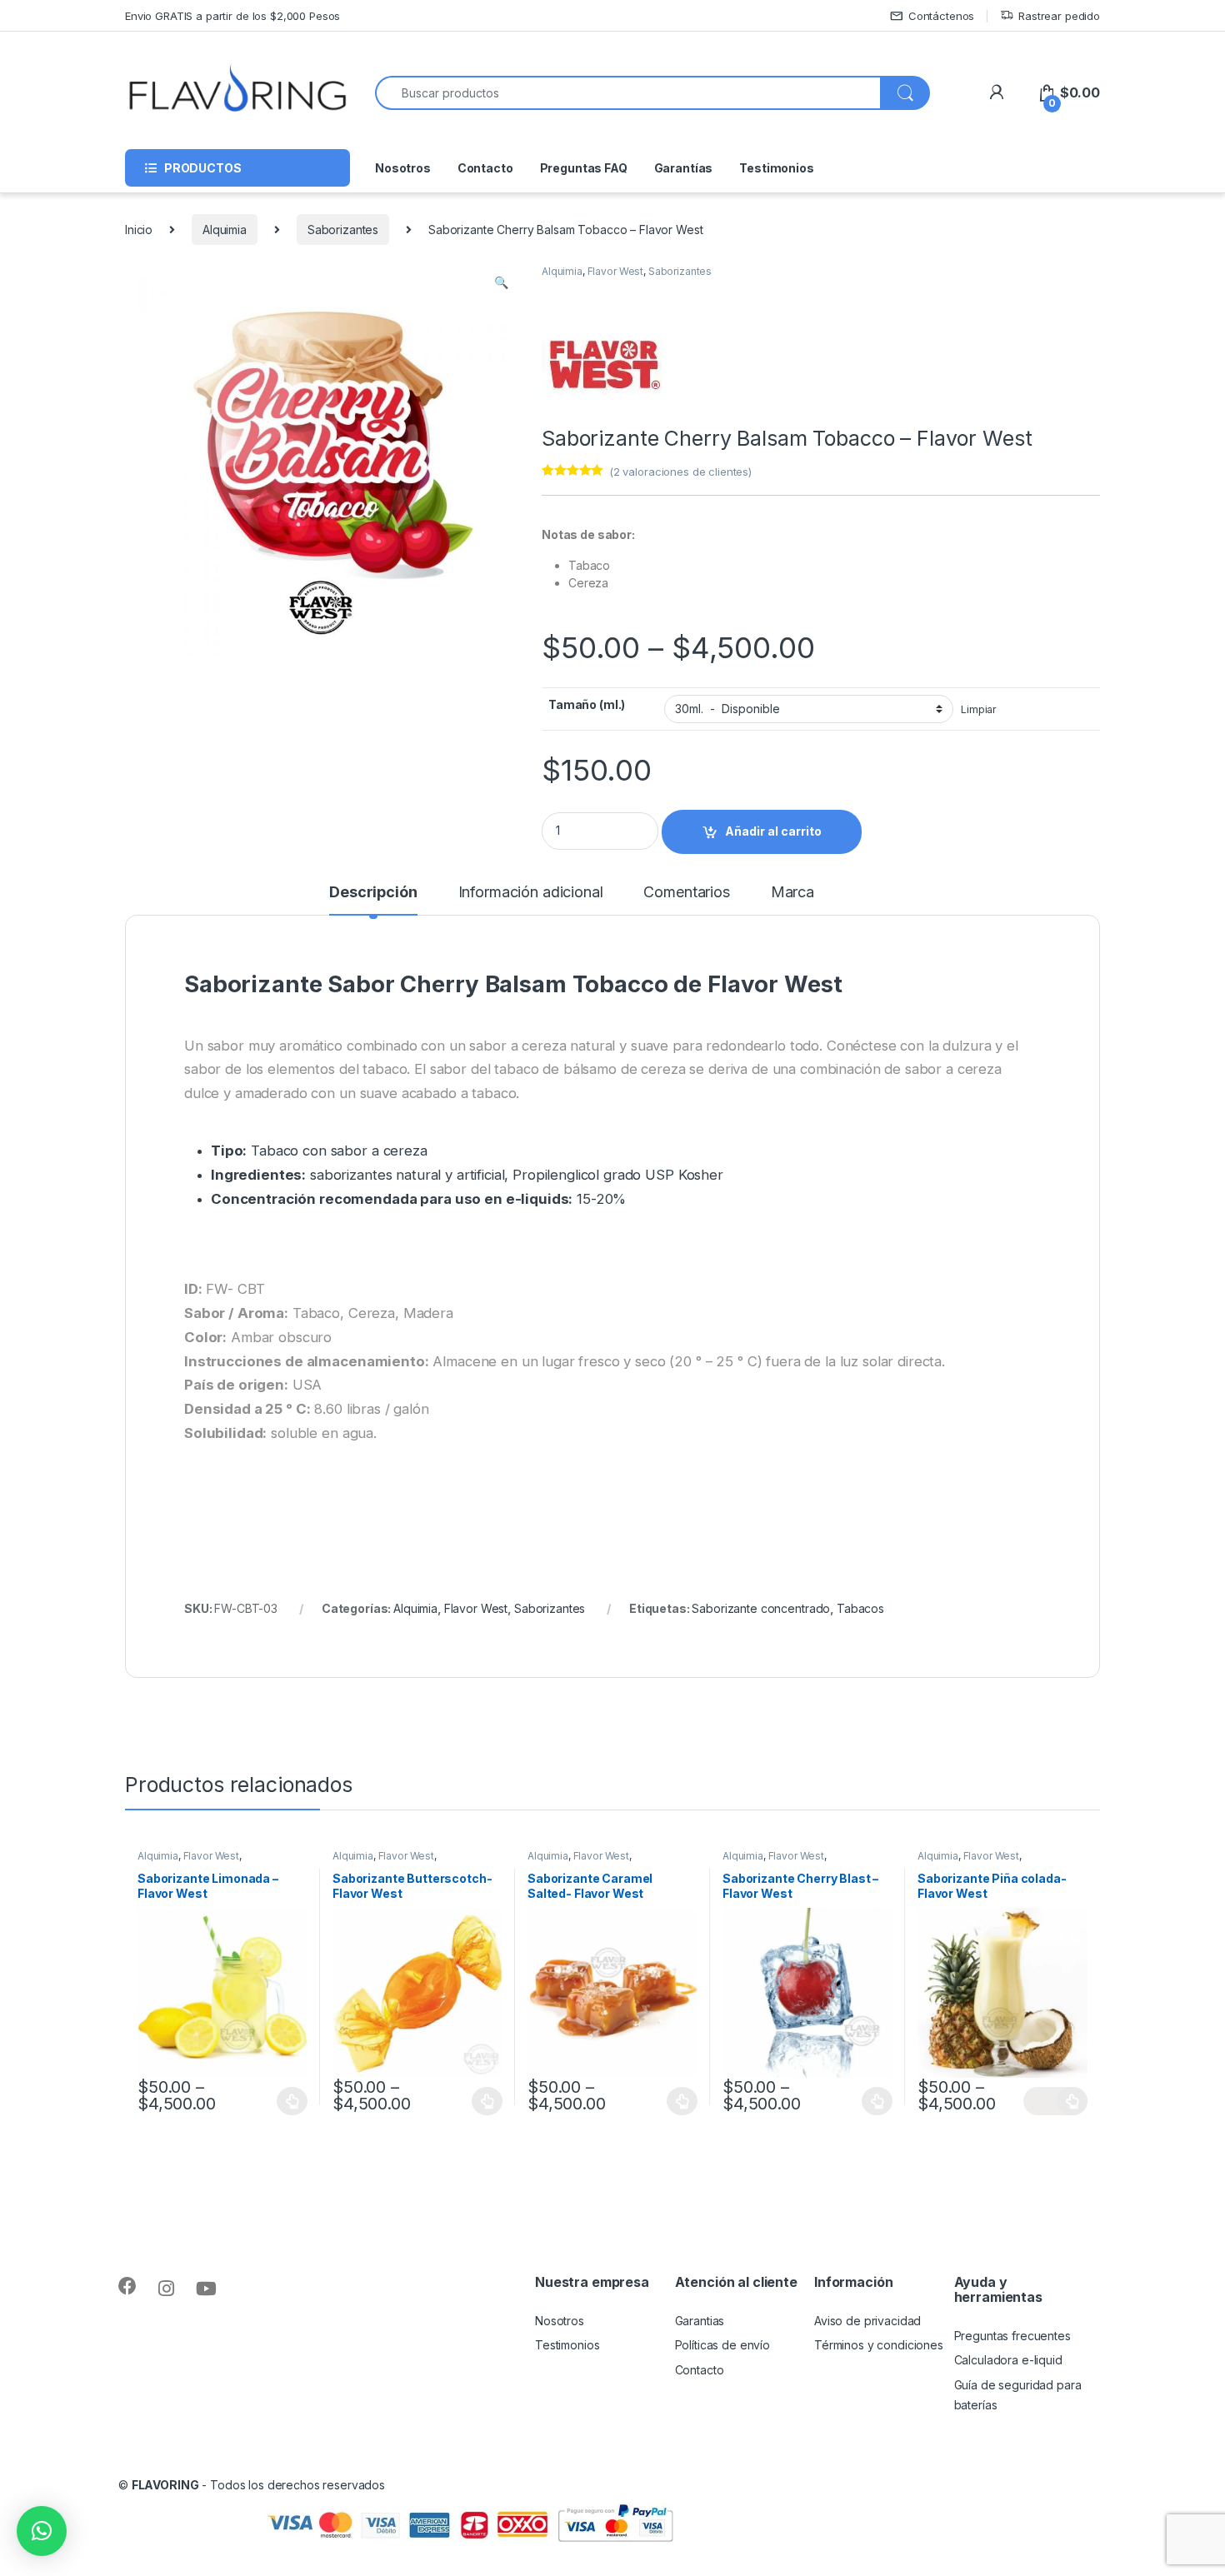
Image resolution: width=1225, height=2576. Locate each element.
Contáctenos (941, 16)
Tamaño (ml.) (587, 704)
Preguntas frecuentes (1012, 2336)
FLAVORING (165, 2485)
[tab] (373, 900)
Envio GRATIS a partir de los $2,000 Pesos (232, 16)
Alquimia (225, 230)
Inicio (139, 230)
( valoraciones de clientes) (680, 472)
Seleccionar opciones (275, 2101)
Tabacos (860, 1608)
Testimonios (776, 168)
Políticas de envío (722, 2345)
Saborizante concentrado (761, 1608)
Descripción (373, 893)
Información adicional (531, 893)
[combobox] (628, 93)
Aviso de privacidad (867, 2321)
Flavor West (615, 271)
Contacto (485, 168)
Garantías (684, 168)
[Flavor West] (604, 362)
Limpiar (979, 709)
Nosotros (403, 168)
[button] (42, 2531)
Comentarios (686, 893)
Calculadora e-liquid (1008, 2360)
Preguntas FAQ (584, 168)
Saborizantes (343, 230)
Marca (792, 893)
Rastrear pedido (1059, 16)
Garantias (700, 2321)
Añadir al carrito (773, 831)
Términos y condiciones (879, 2345)
